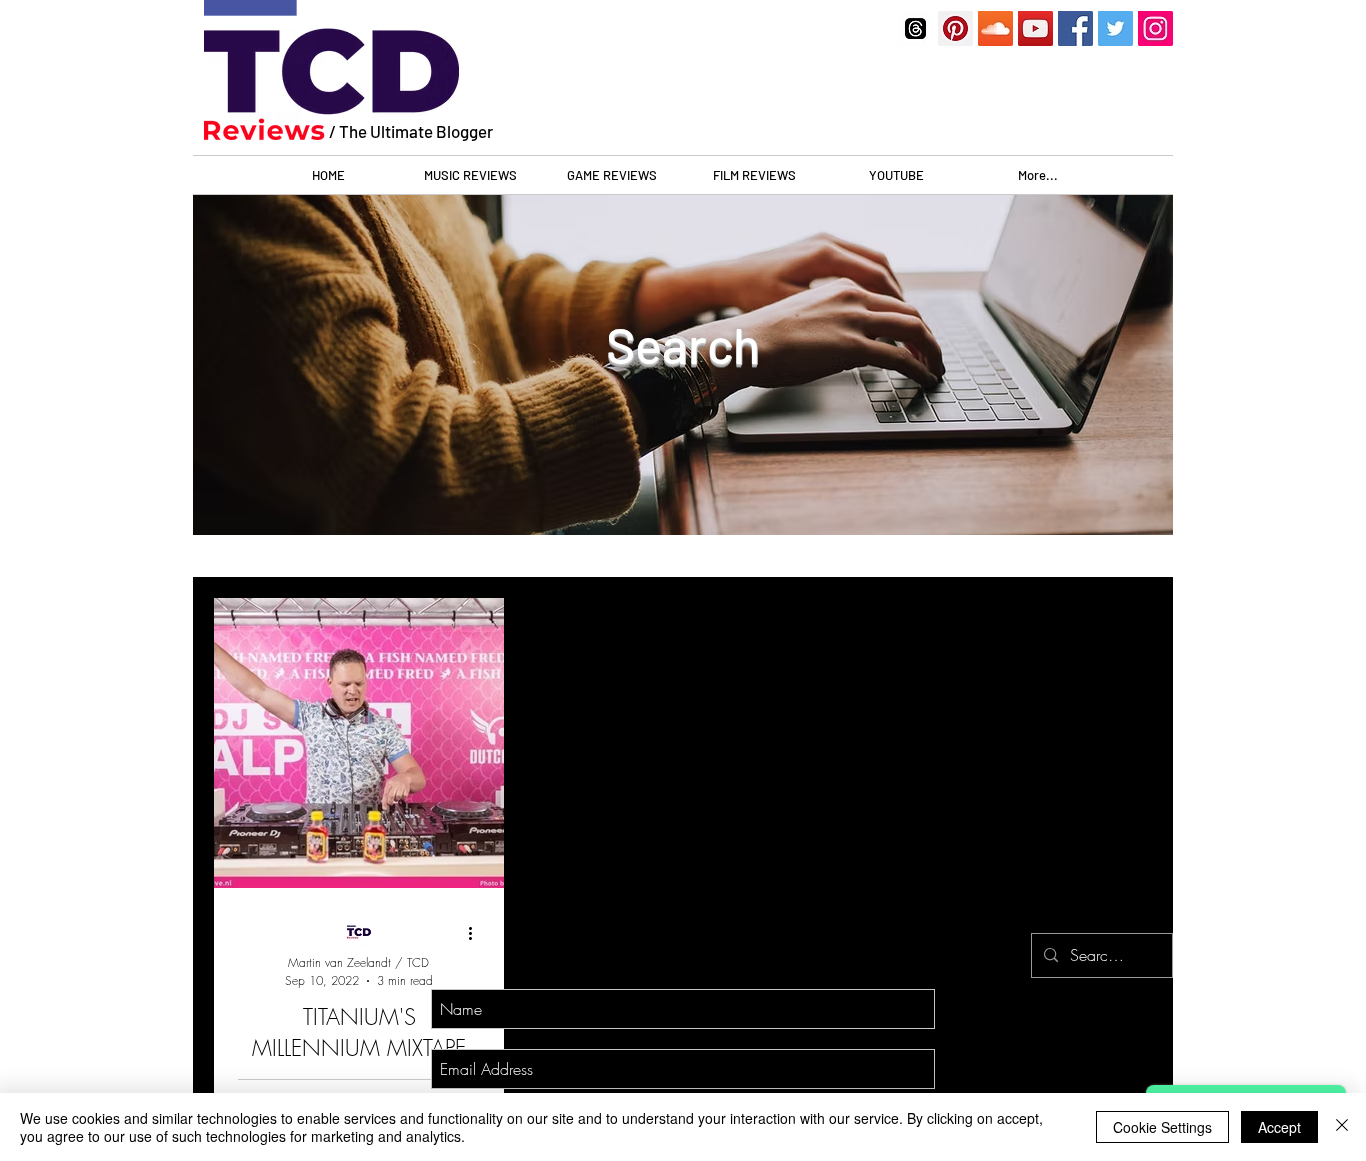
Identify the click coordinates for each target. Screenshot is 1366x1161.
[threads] (915, 28)
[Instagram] (1155, 28)
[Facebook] (1075, 28)
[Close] (1342, 1127)
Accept (1279, 1127)
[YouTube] (1035, 28)
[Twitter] (1115, 28)
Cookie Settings (1162, 1127)
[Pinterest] (955, 28)
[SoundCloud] (995, 28)
